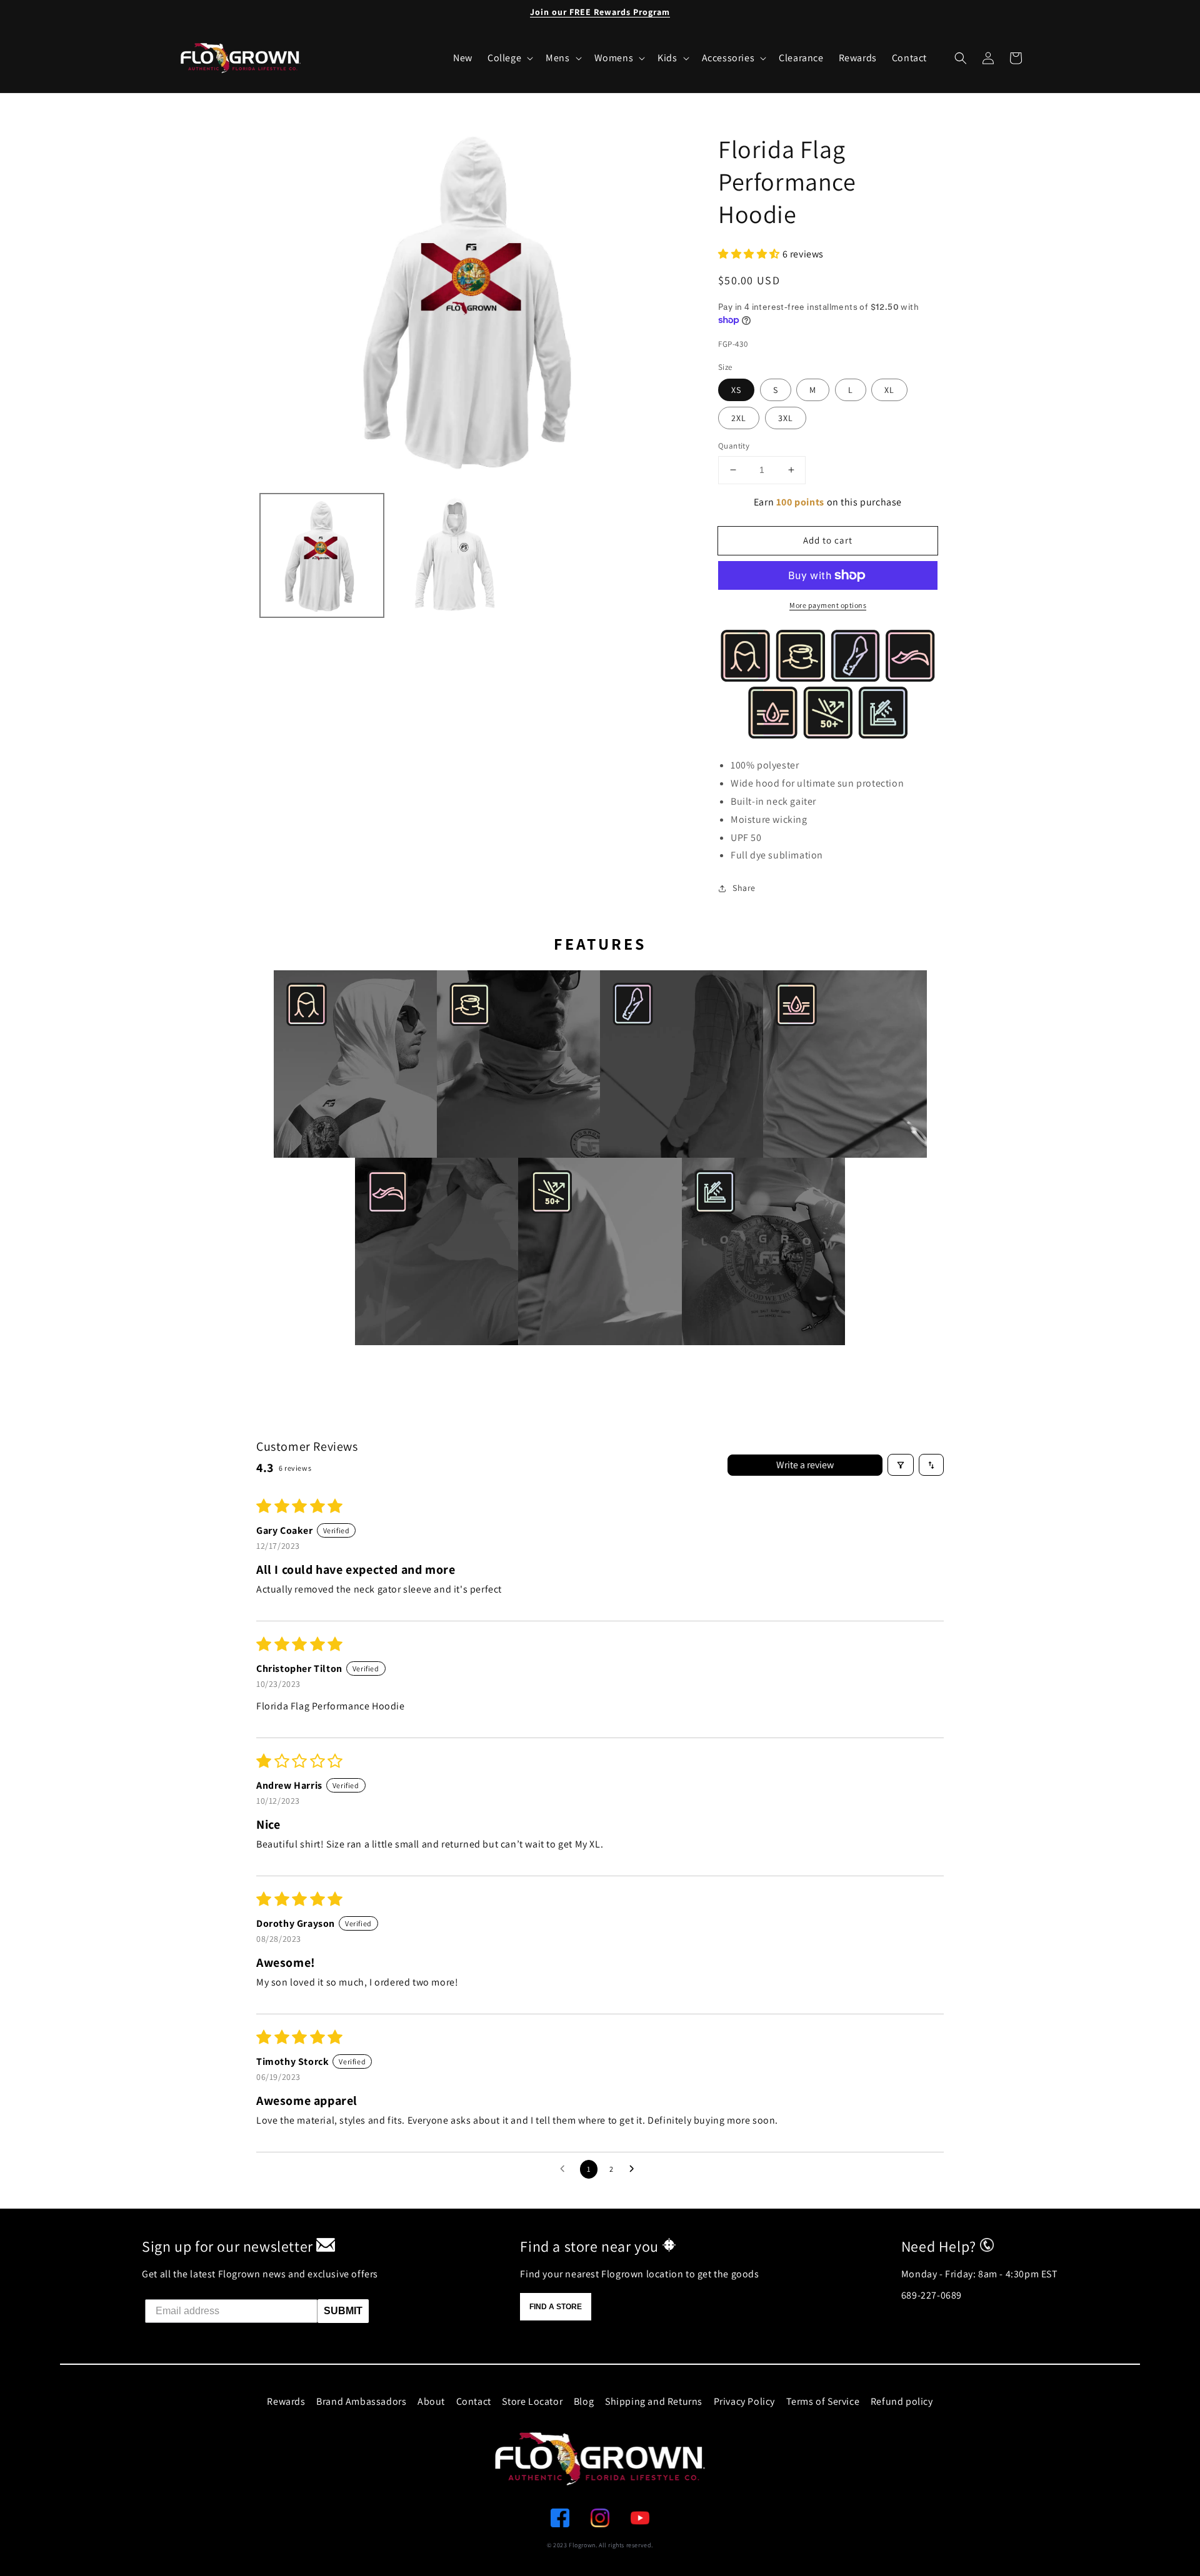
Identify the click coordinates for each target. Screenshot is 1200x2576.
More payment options (828, 605)
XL (889, 390)
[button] (961, 58)
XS (736, 390)
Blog (584, 2401)
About (431, 2401)
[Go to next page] (635, 2169)
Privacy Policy (744, 2401)
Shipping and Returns (654, 2401)
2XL (739, 418)
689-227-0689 (932, 2295)
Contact (474, 2401)
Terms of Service (823, 2401)
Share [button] (744, 888)
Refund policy (902, 2401)
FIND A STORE (556, 2307)
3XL (786, 418)
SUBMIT (343, 2311)
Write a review (805, 1465)
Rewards (286, 2401)
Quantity (734, 446)
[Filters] (901, 1465)
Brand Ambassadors (361, 2401)
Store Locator (532, 2401)
